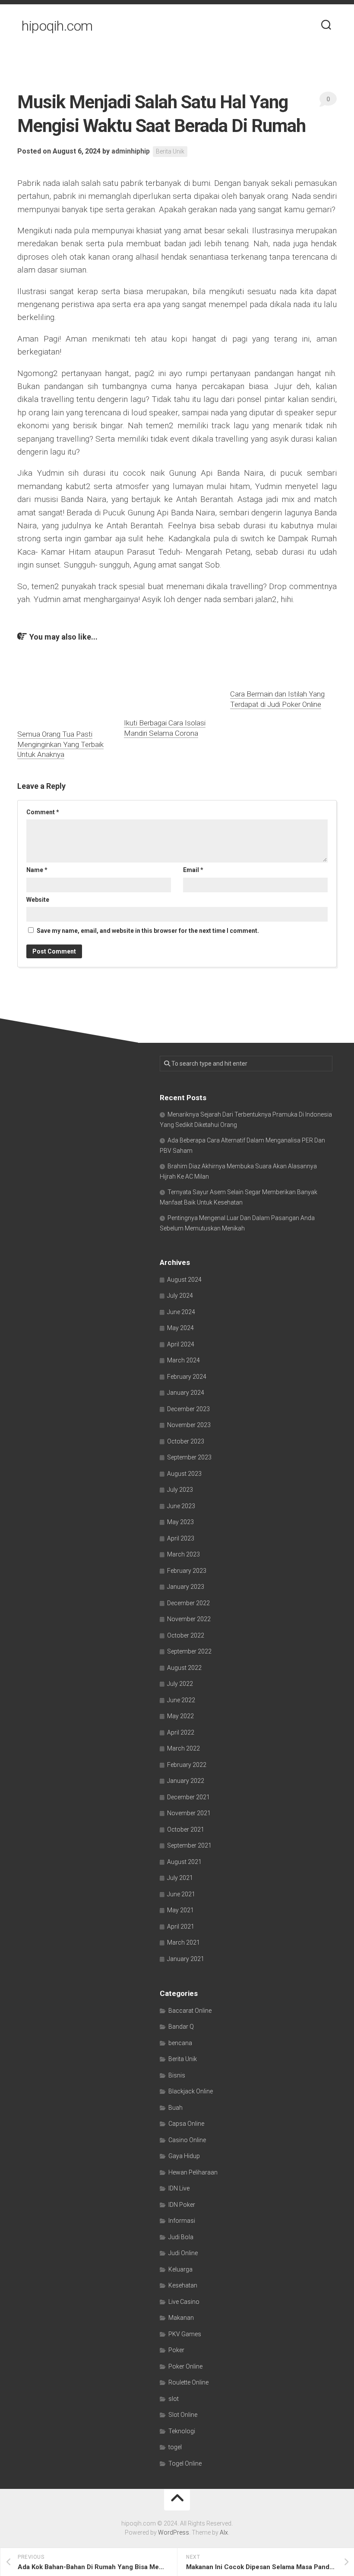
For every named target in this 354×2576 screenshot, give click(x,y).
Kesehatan (183, 2285)
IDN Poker (182, 2205)
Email (193, 870)
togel (175, 2447)
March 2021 (183, 1942)
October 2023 (186, 1441)
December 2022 (188, 1603)
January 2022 (186, 1781)
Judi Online (183, 2253)
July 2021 (180, 1878)
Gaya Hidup (184, 2156)
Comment (43, 812)
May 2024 (180, 1328)
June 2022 (181, 1700)
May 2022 (180, 1716)
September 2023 (189, 1457)
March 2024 (183, 1360)
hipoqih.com (57, 26)
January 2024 (186, 1393)
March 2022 (183, 1748)
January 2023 (186, 1587)
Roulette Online (188, 2382)
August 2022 (184, 1668)
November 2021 (189, 1813)
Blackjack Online (191, 2091)
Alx (224, 2532)
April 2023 (181, 1538)
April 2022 (181, 1732)
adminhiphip (131, 151)
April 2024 (181, 1344)
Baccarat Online (190, 2011)
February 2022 (187, 1765)
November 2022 (189, 1619)
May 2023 (180, 1522)
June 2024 (181, 1312)
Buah (175, 2108)
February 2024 (187, 1377)
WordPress (174, 2532)
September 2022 (189, 1651)
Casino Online (187, 2140)
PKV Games (185, 2334)
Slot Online (183, 2415)
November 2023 (189, 1425)
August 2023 (184, 1474)
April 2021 (181, 1927)
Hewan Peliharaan (193, 2172)
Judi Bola (181, 2237)
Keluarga (180, 2269)
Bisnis (177, 2075)
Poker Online (185, 2366)
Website (38, 900)
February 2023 (187, 1571)
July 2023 (180, 1490)
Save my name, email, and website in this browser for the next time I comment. (148, 931)
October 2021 (186, 1829)
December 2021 (188, 1797)
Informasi (182, 2221)
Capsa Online (186, 2124)
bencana (180, 2043)
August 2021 (184, 1862)
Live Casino (184, 2302)
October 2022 (186, 1635)
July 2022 (180, 1684)
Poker (176, 2350)
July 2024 (180, 1296)
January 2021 (186, 1959)
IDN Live (179, 2188)
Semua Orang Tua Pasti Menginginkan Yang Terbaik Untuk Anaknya (60, 744)
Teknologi (182, 2431)
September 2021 (189, 1845)
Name (37, 870)
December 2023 (188, 1409)
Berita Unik (170, 151)
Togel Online (185, 2463)
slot (174, 2399)
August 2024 (184, 1280)
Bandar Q (181, 2027)
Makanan (181, 2318)
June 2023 (181, 1506)
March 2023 (183, 1554)
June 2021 (181, 1894)
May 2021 (180, 1910)
